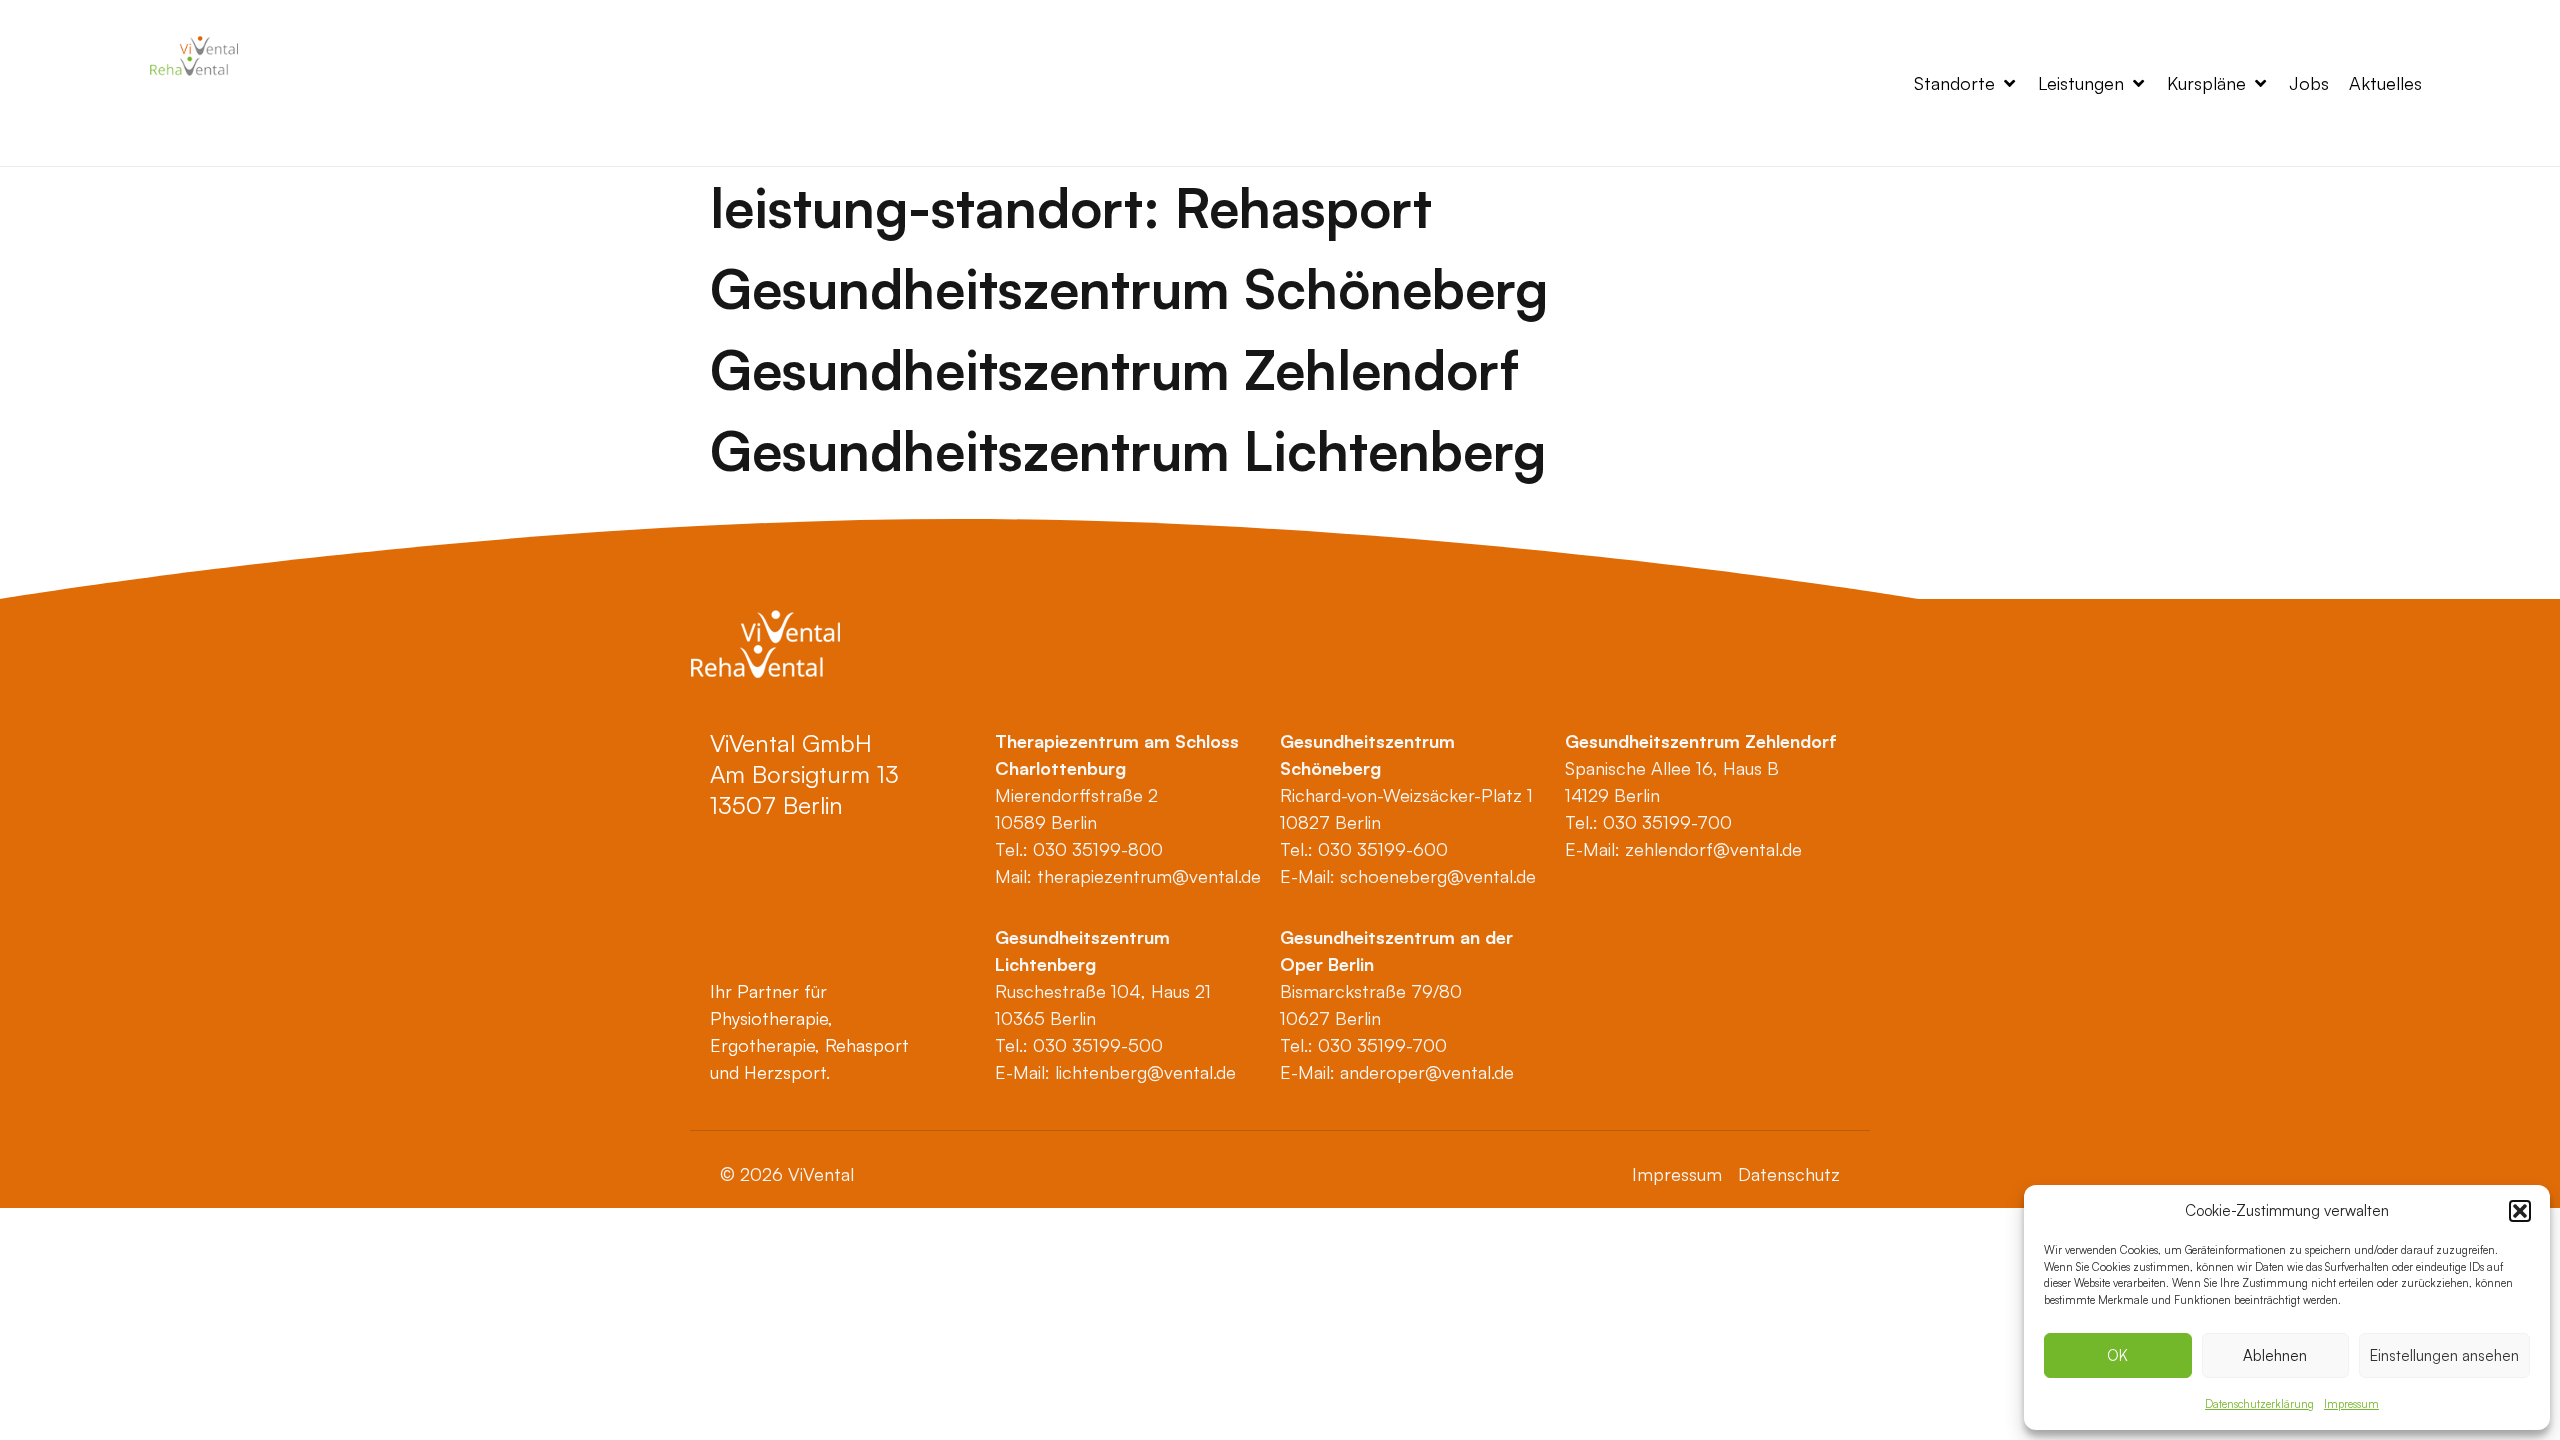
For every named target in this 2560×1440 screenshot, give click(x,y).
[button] (2520, 1211)
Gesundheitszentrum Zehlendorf (1114, 369)
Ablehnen (2275, 1355)
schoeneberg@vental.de (1438, 876)
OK (2117, 1355)
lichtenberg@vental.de (1145, 1072)
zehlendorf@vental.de (1713, 849)
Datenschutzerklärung (2259, 1404)
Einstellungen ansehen (2444, 1355)
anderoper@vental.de (1427, 1072)
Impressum (2351, 1404)
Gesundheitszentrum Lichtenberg (1128, 450)
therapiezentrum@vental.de (1149, 876)
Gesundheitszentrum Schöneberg (1129, 288)
